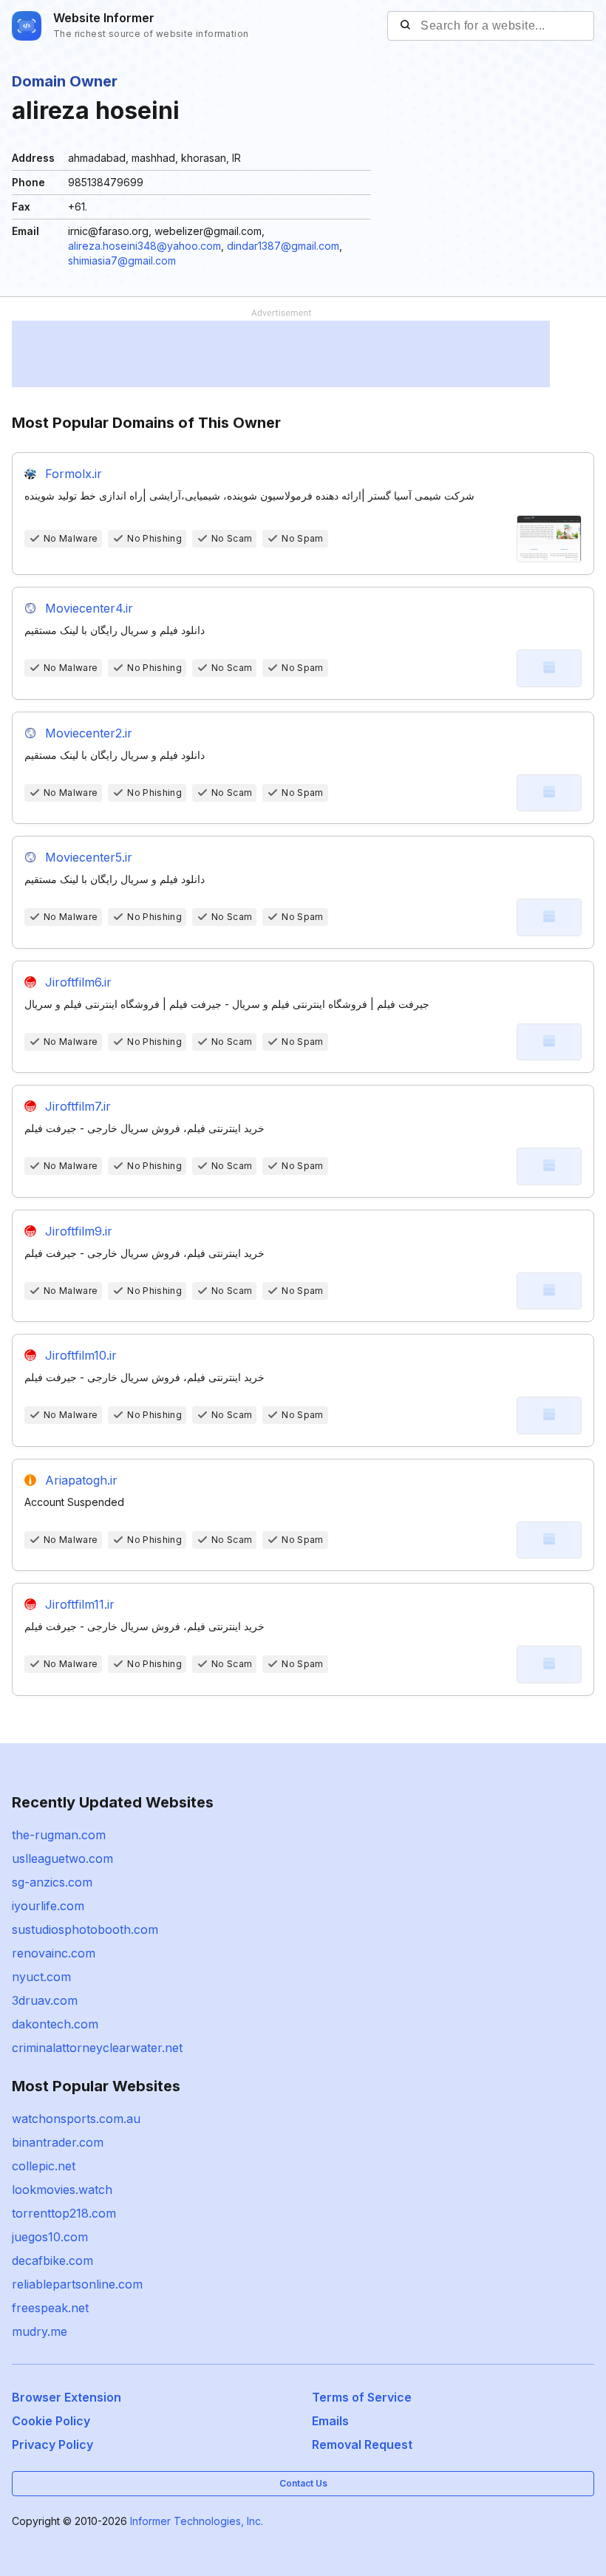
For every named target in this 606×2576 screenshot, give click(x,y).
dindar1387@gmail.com (283, 246)
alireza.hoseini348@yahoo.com (144, 246)
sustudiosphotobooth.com (85, 1929)
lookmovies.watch (62, 2190)
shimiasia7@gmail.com (122, 260)
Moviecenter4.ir (89, 608)
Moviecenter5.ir (89, 857)
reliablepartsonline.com (77, 2284)
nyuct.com (41, 1977)
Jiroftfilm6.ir (78, 982)
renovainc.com (54, 1953)
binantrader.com (58, 2142)
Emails (330, 2421)
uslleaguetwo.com (62, 1858)
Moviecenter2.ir (89, 733)
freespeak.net (50, 2308)
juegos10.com (50, 2237)
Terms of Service (362, 2397)
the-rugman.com (59, 1835)
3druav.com (45, 2000)
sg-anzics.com (52, 1882)
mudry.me (40, 2331)
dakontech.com (55, 2024)
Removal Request (362, 2444)
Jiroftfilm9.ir (79, 1231)
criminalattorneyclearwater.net (97, 2048)
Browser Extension (67, 2397)
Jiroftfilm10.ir (81, 1355)
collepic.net (44, 2166)
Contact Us (303, 2483)
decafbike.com (52, 2260)
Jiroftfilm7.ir (78, 1106)
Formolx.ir (74, 474)
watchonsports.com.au (76, 2119)
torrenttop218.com (64, 2213)
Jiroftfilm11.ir (80, 1604)
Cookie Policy (51, 2421)
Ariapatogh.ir (81, 1480)
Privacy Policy (52, 2444)
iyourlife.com (48, 1906)
